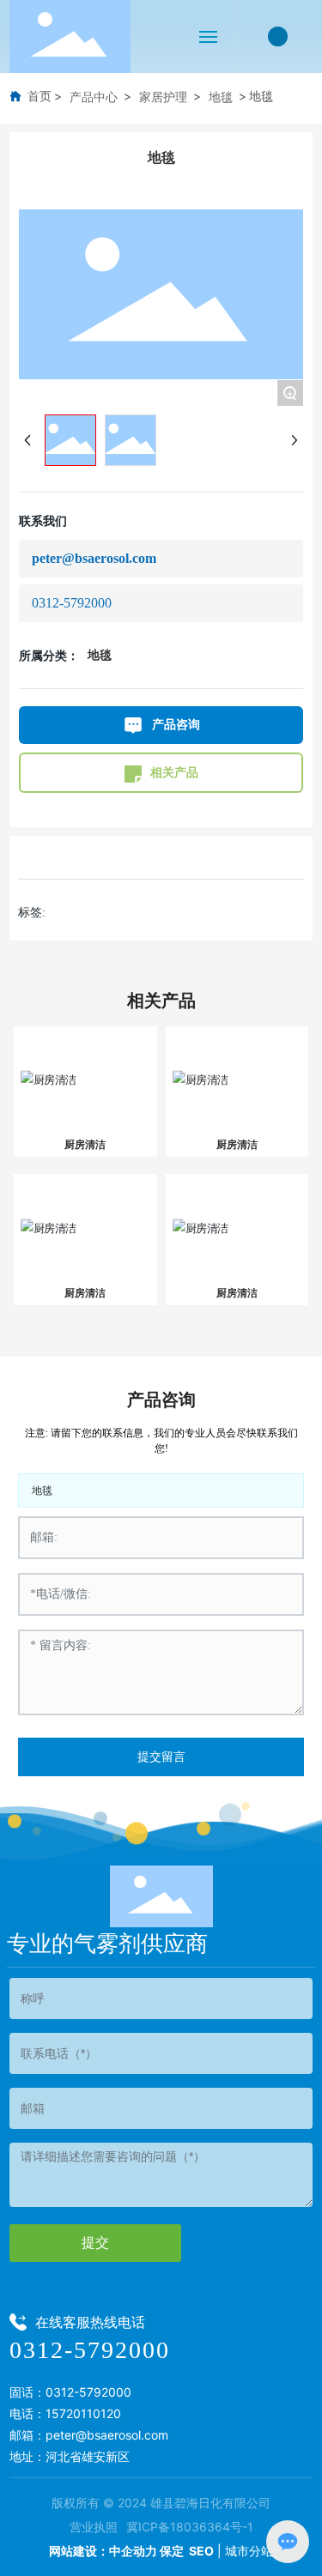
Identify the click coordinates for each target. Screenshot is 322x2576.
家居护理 (163, 97)
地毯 (221, 97)
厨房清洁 (85, 1144)
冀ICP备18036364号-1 (190, 2527)
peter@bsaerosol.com (94, 558)
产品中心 (94, 97)
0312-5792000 (72, 603)
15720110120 (83, 2413)
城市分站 (249, 2551)
